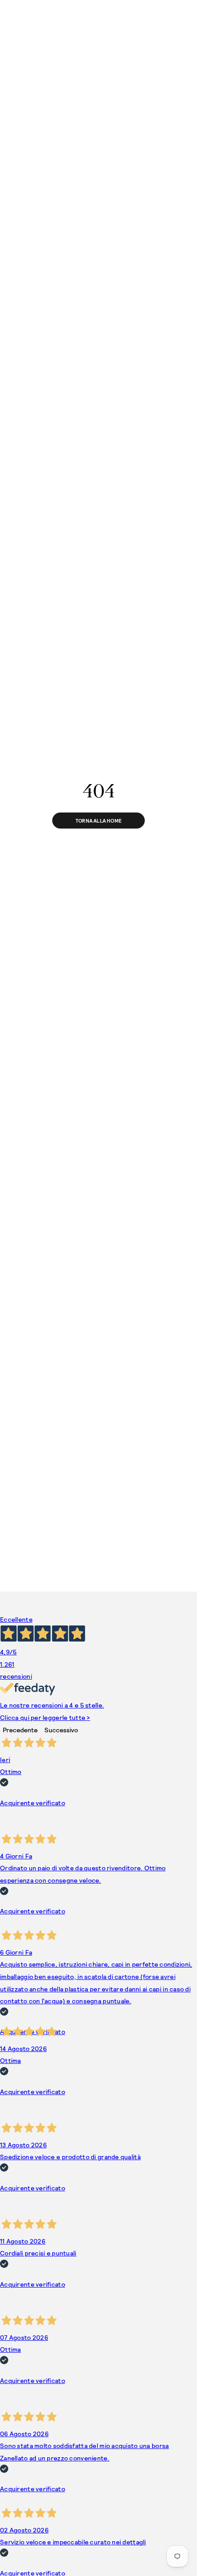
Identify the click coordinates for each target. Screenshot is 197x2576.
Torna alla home (98, 821)
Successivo (61, 1730)
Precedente (20, 1730)
